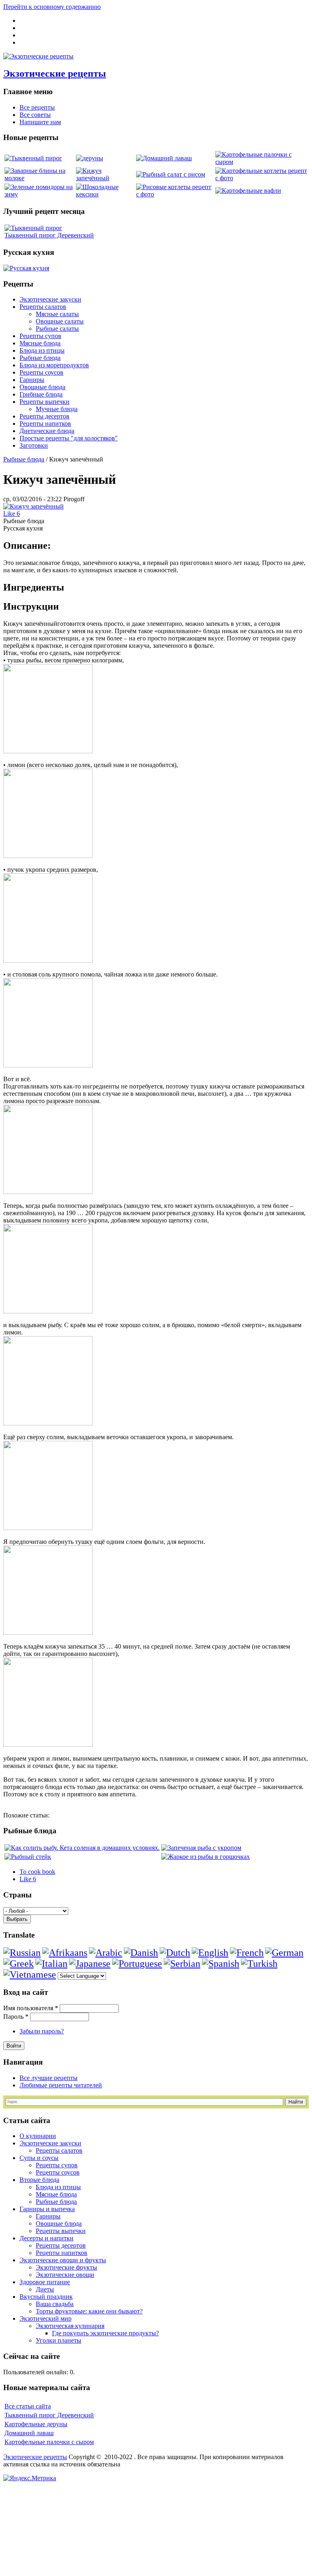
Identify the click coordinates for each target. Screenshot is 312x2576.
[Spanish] (221, 1964)
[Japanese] (90, 1964)
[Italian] (51, 1964)
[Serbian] (182, 1964)
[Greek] (18, 1964)
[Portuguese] (137, 1964)
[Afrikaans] (65, 1953)
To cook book (37, 1872)
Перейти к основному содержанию (52, 7)
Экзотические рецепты (55, 73)
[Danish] (141, 1953)
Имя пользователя (31, 2008)
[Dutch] (175, 1953)
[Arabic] (106, 1953)
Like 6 (12, 514)
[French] (247, 1953)
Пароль (16, 2017)
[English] (210, 1953)
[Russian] (22, 1953)
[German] (284, 1953)
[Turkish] (259, 1964)
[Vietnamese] (30, 1975)
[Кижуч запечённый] (34, 506)
